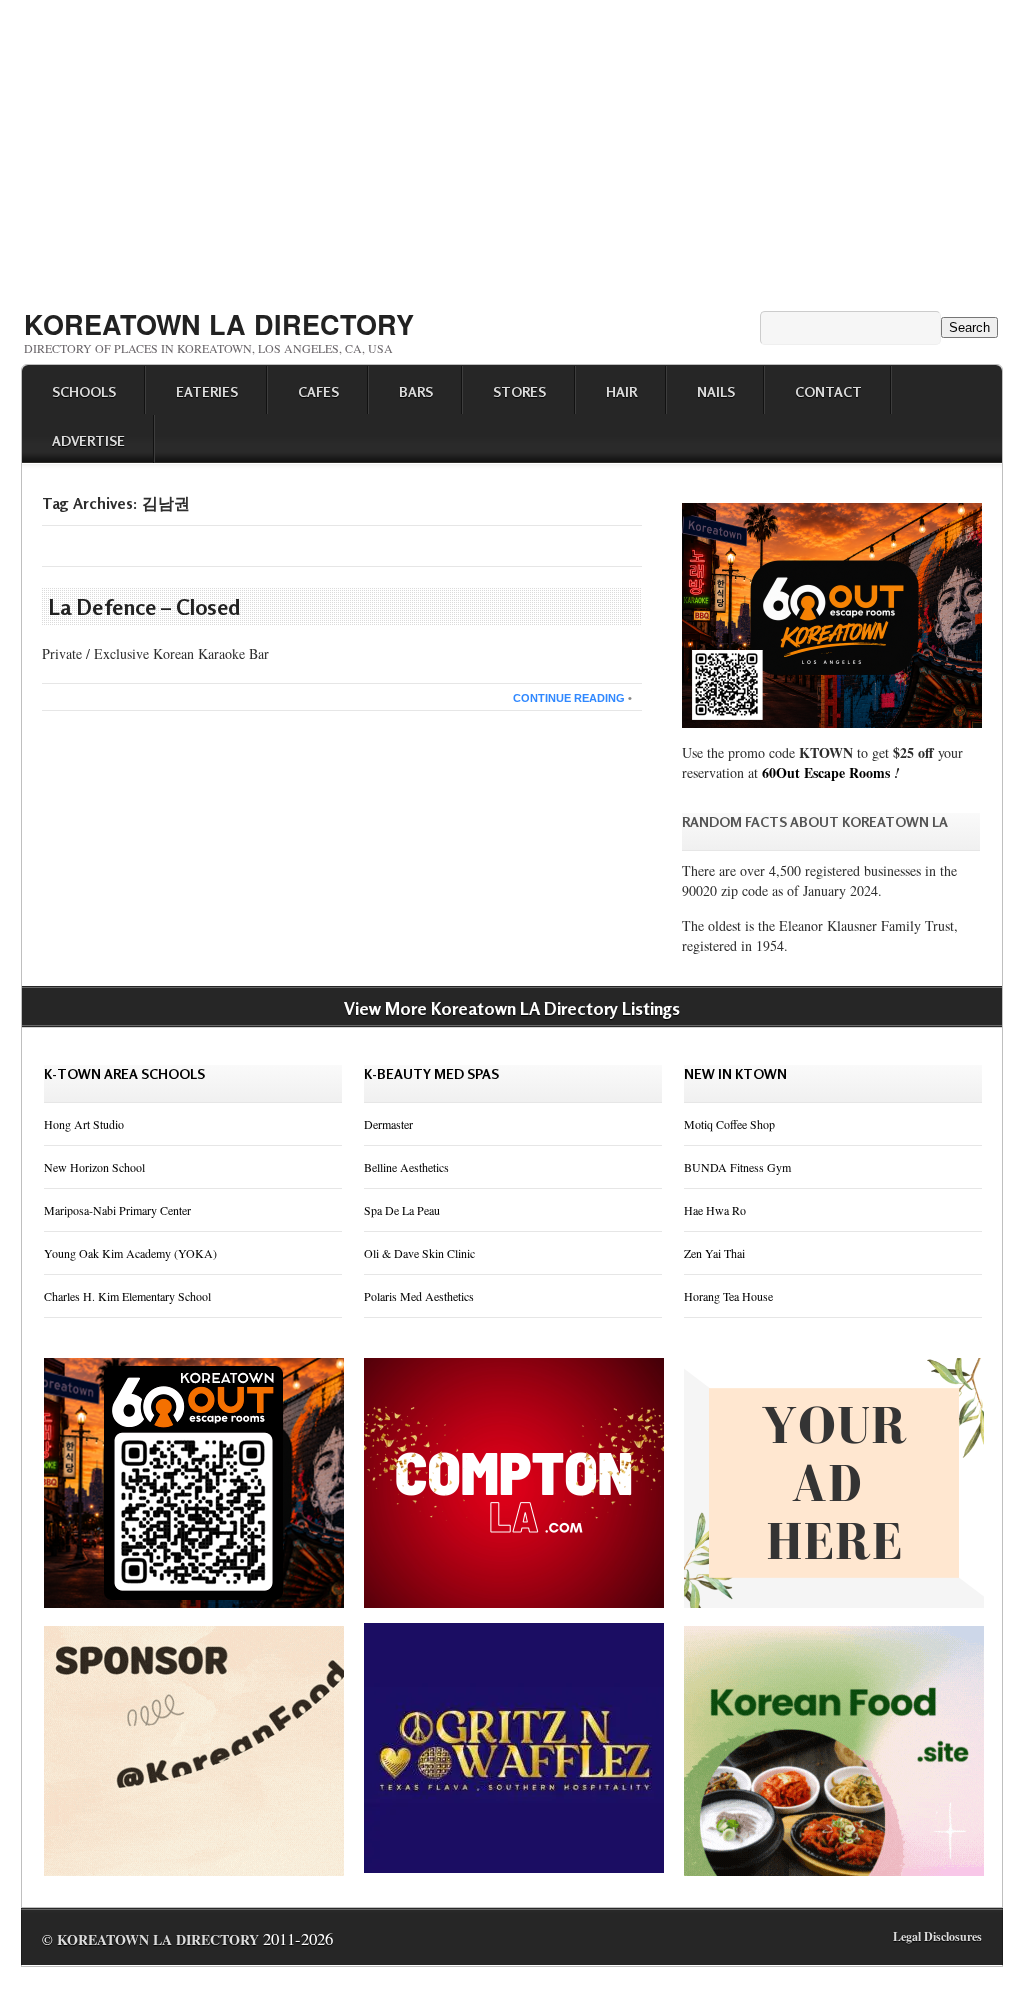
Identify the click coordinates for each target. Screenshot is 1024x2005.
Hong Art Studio (84, 1124)
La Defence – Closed (145, 607)
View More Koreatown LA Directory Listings (512, 1008)
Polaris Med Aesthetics (419, 1296)
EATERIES (207, 391)
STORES (519, 391)
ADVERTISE (88, 440)
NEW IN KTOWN (735, 1073)
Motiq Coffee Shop (729, 1124)
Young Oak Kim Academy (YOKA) (130, 1253)
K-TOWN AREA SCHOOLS (124, 1073)
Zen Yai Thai (714, 1253)
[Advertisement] (512, 148)
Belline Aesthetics (406, 1167)
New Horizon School (94, 1167)
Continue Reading (569, 698)
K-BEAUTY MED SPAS (431, 1073)
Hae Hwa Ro (715, 1210)
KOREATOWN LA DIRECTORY (219, 324)
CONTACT (828, 391)
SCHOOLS (84, 391)
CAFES (318, 391)
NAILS (716, 391)
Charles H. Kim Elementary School (127, 1296)
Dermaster (388, 1124)
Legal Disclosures (937, 1936)
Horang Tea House (728, 1296)
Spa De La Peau (402, 1210)
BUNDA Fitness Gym (737, 1167)
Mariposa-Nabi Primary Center (117, 1210)
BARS (416, 391)
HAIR (621, 391)
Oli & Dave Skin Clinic (419, 1253)
